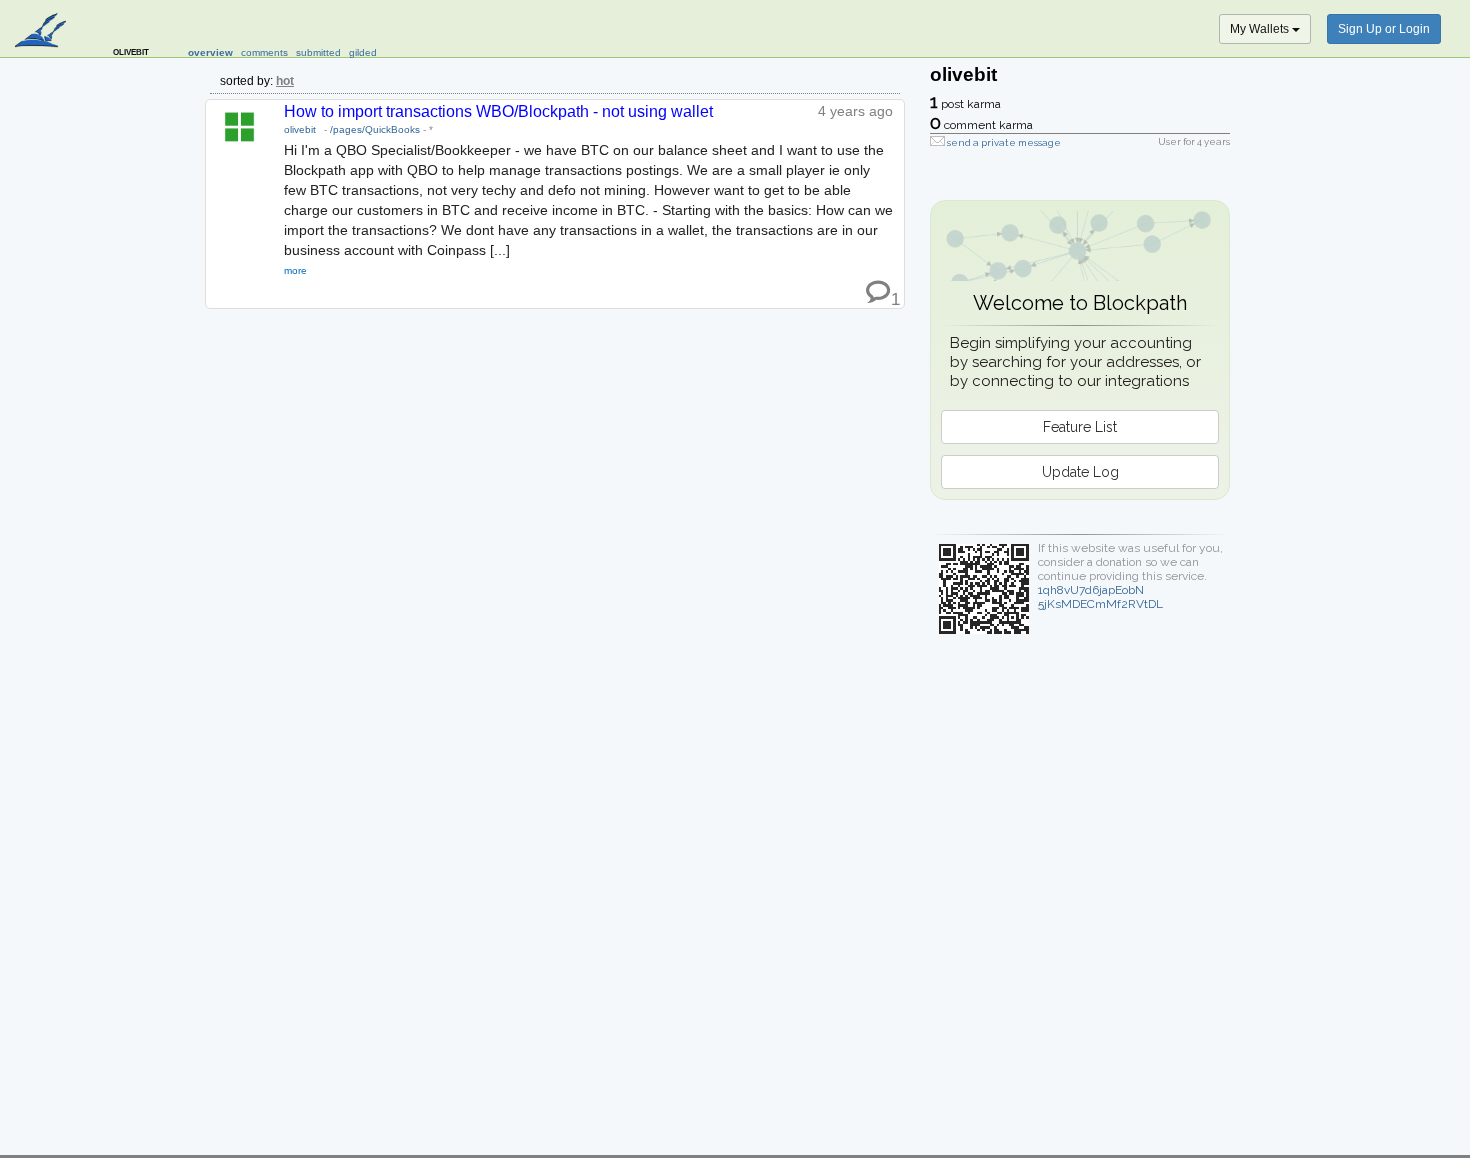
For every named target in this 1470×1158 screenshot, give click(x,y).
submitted (318, 52)
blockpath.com (42, 32)
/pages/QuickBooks (375, 129)
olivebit (300, 129)
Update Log (1080, 472)
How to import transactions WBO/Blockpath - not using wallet (498, 111)
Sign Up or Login (1384, 29)
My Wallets (1261, 29)
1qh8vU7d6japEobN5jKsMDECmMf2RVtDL (1100, 597)
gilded (363, 52)
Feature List (1080, 427)
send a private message (1004, 142)
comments (264, 52)
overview (210, 52)
